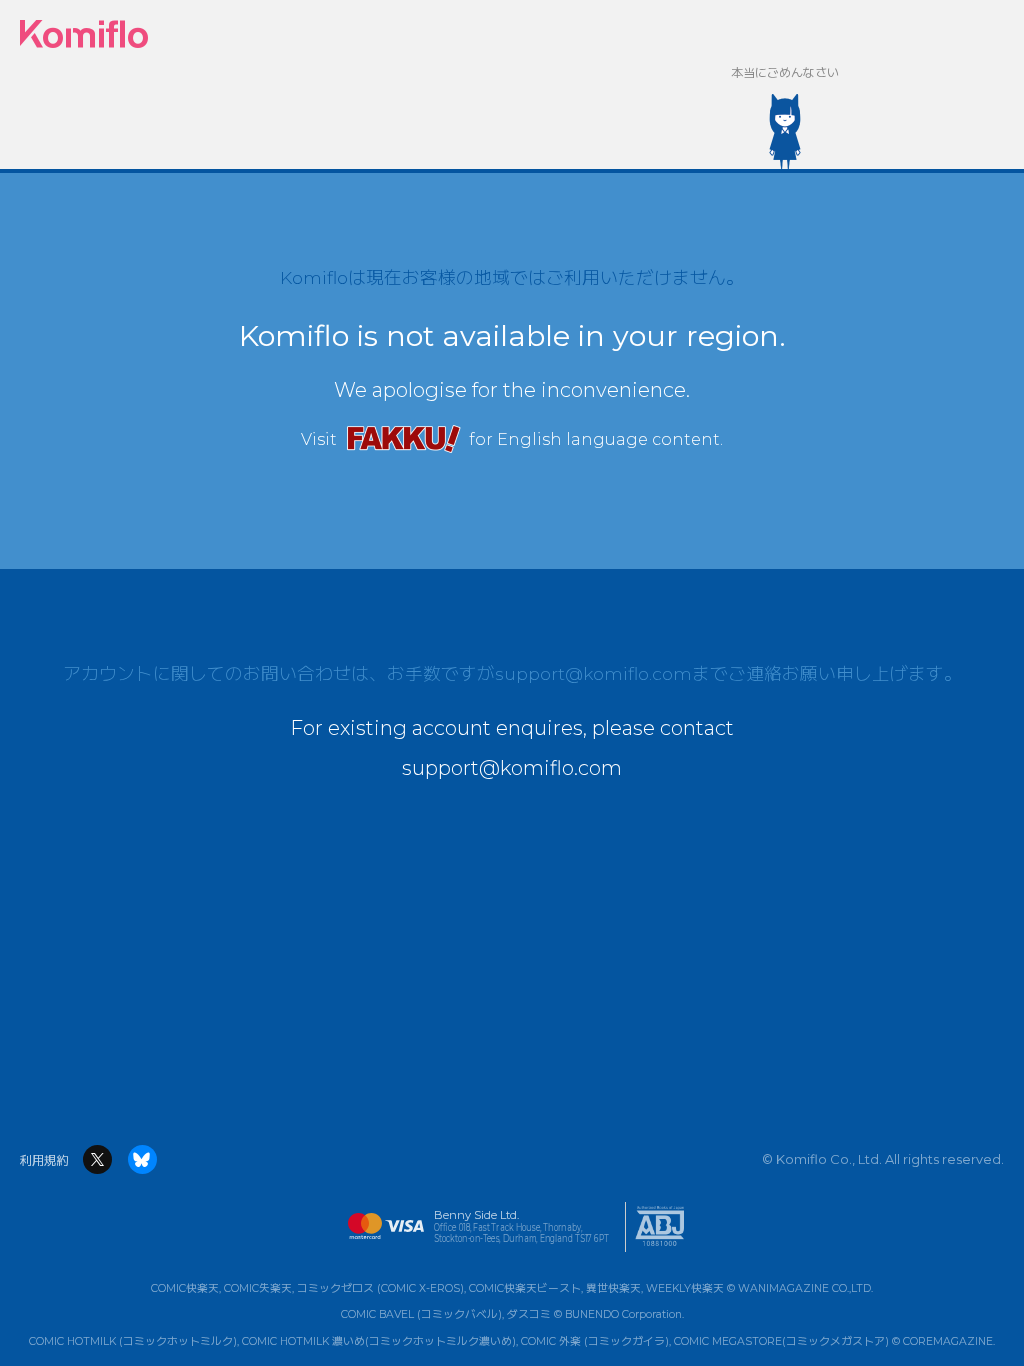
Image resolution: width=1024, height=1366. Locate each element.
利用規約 (44, 1160)
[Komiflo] (84, 34)
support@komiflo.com (593, 673)
